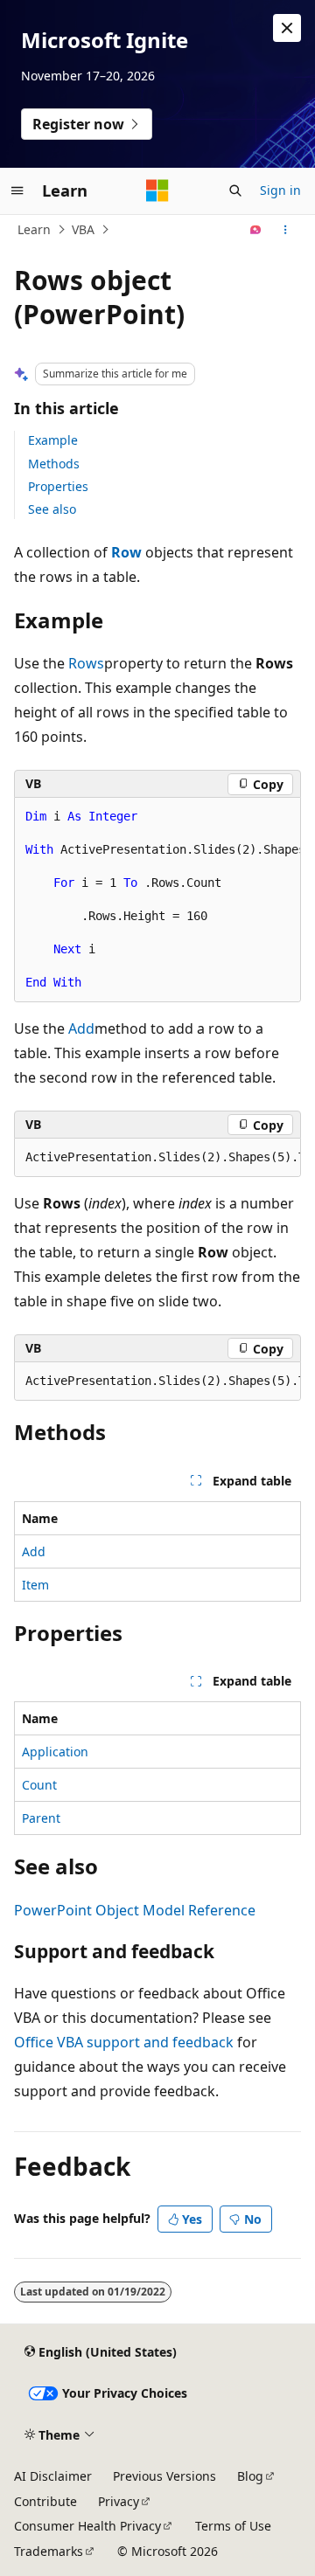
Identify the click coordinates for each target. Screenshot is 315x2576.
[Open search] (235, 190)
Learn (34, 229)
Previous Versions (164, 2476)
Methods (54, 464)
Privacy (119, 2501)
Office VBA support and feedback (124, 2042)
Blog (250, 2476)
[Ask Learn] (256, 230)
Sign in (280, 190)
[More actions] (286, 230)
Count (39, 1785)
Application (55, 1752)
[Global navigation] (17, 190)
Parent (41, 1818)
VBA (83, 229)
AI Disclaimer (53, 2476)
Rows (86, 663)
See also (52, 509)
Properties (58, 486)
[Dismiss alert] (287, 28)
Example (53, 440)
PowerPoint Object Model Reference (135, 1910)
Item (35, 1585)
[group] (157, 900)
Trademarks (49, 2551)
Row (126, 552)
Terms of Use (233, 2526)
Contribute (45, 2501)
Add (81, 1028)
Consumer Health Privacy (87, 2526)
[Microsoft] (157, 190)
